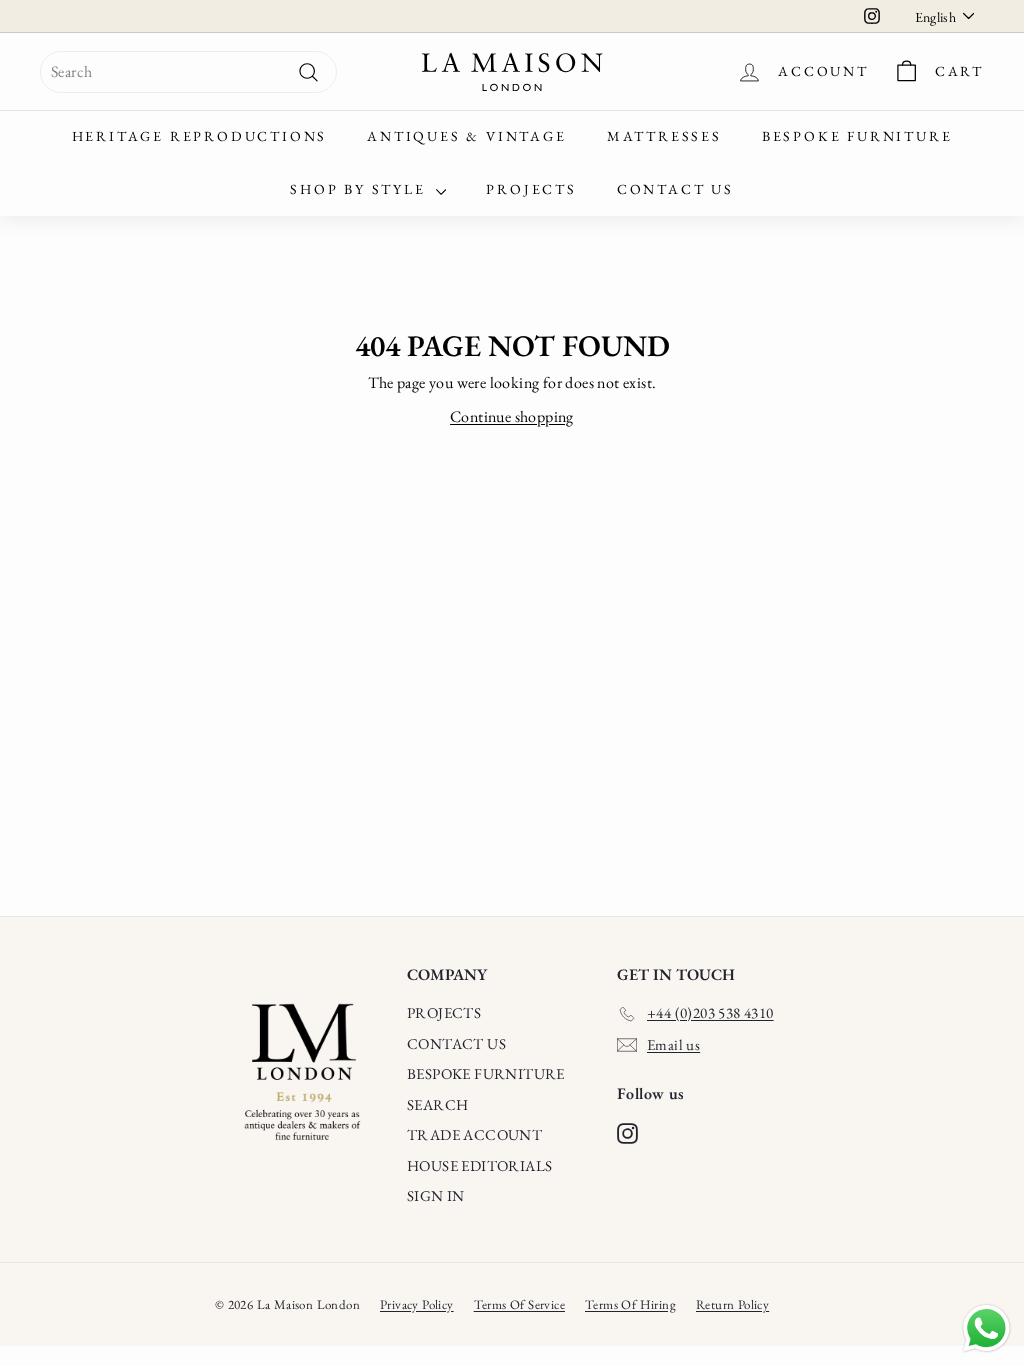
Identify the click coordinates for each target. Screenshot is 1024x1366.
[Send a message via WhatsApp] (986, 1328)
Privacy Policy (417, 1304)
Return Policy (732, 1304)
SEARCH (437, 1104)
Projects (531, 189)
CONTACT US (456, 1043)
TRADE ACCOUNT (474, 1134)
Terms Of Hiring (630, 1304)
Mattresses (664, 136)
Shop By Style (360, 189)
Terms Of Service (519, 1304)
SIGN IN (436, 1195)
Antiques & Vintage (466, 136)
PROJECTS (444, 1012)
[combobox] (188, 72)
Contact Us (675, 189)
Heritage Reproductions (200, 136)
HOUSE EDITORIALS (479, 1165)
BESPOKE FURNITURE (486, 1073)
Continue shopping (512, 416)
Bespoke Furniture (857, 136)
